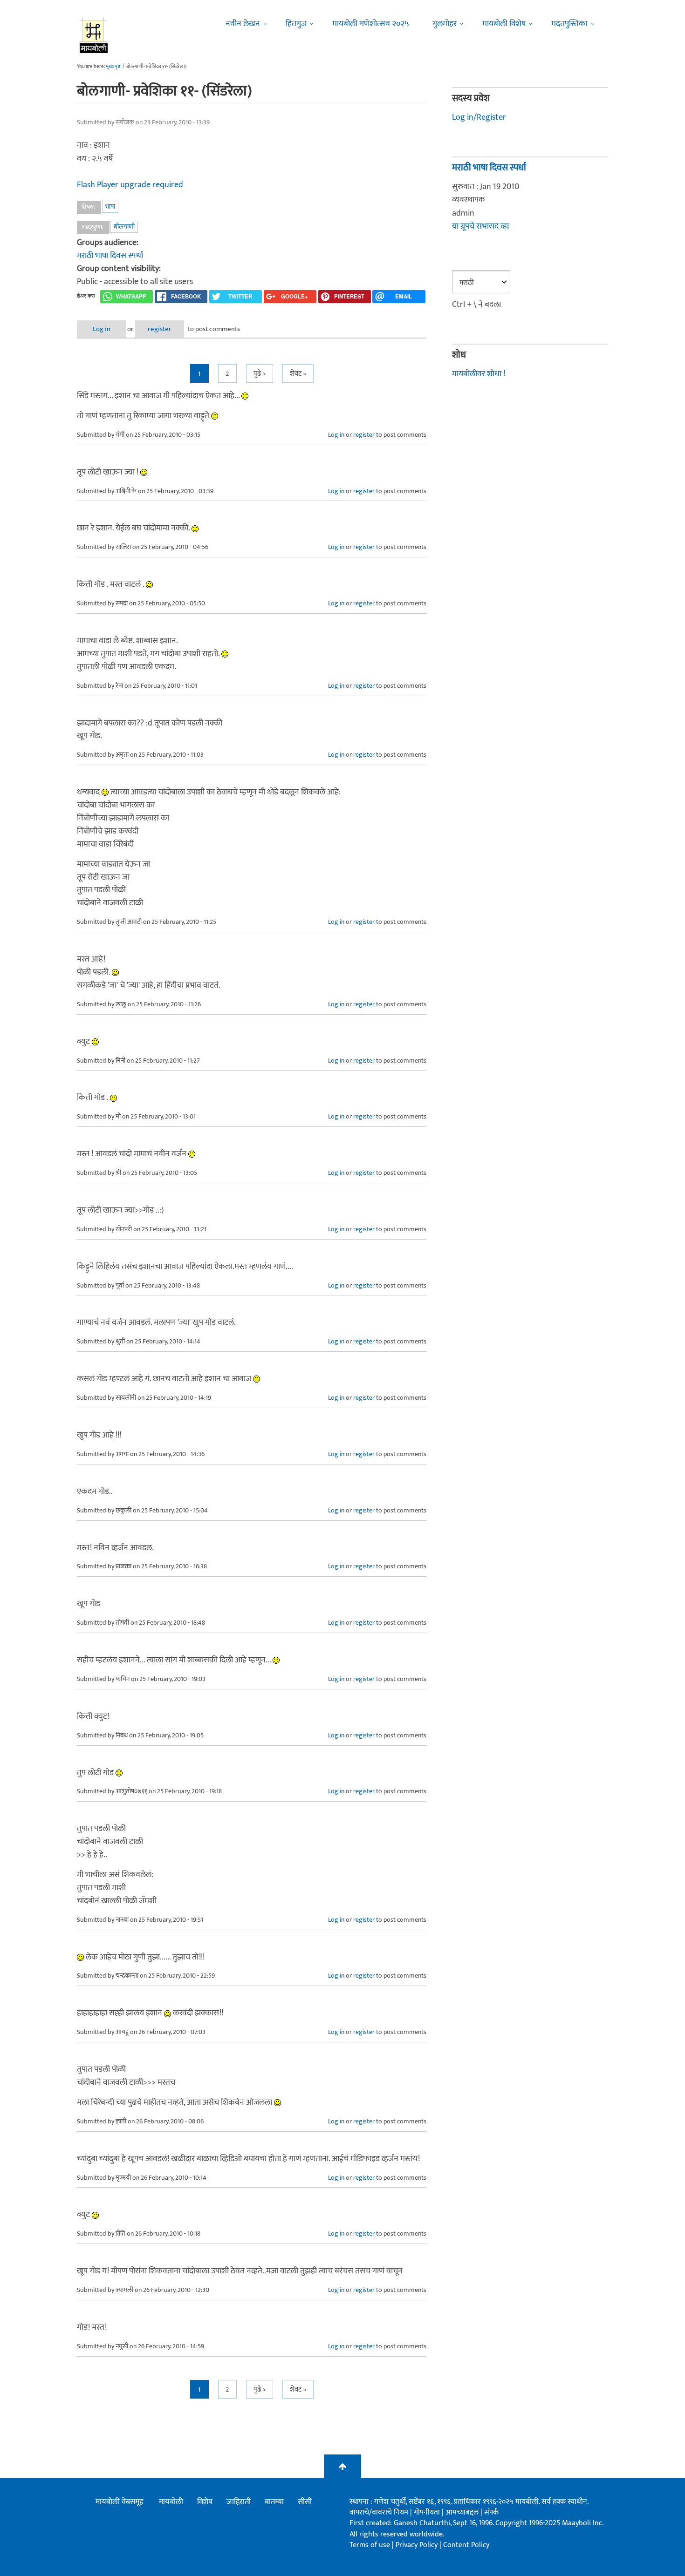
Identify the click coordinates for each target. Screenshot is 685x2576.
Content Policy (466, 2545)
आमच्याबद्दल (463, 2512)
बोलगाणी (124, 227)
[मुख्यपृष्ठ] (94, 35)
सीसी (305, 2502)
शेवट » (298, 374)
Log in (102, 329)
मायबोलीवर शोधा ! (479, 374)
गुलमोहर (445, 24)
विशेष (205, 2502)
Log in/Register (479, 117)
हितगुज (296, 24)
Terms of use (370, 2545)
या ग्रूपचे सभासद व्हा (480, 226)
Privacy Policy (418, 2545)
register (160, 329)
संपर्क (491, 2512)
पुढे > (260, 374)
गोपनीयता (428, 2512)
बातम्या (274, 2502)
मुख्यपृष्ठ (113, 67)
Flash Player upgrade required (130, 185)
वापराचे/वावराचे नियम (379, 2512)
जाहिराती (239, 2502)
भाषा (110, 207)
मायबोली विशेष (504, 24)
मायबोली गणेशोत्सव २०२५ (371, 24)
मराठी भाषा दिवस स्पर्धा (110, 256)
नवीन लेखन (243, 24)
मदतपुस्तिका (569, 24)
